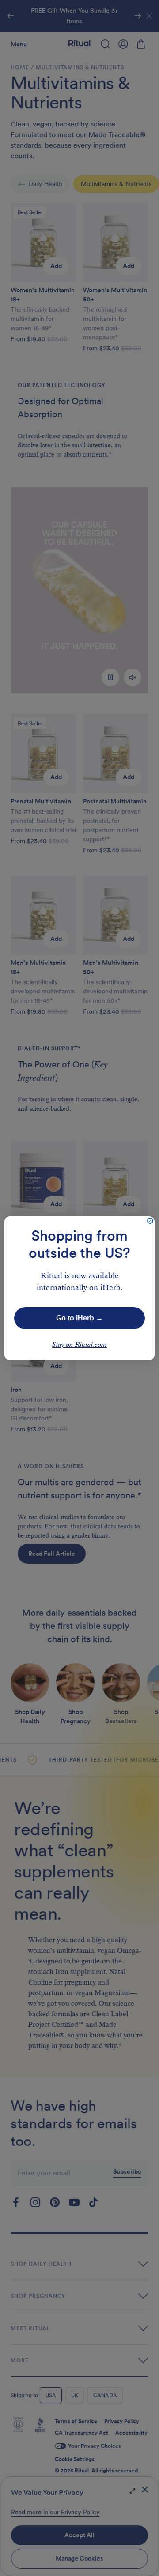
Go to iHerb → (79, 1318)
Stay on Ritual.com (79, 1345)
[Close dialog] (150, 1221)
